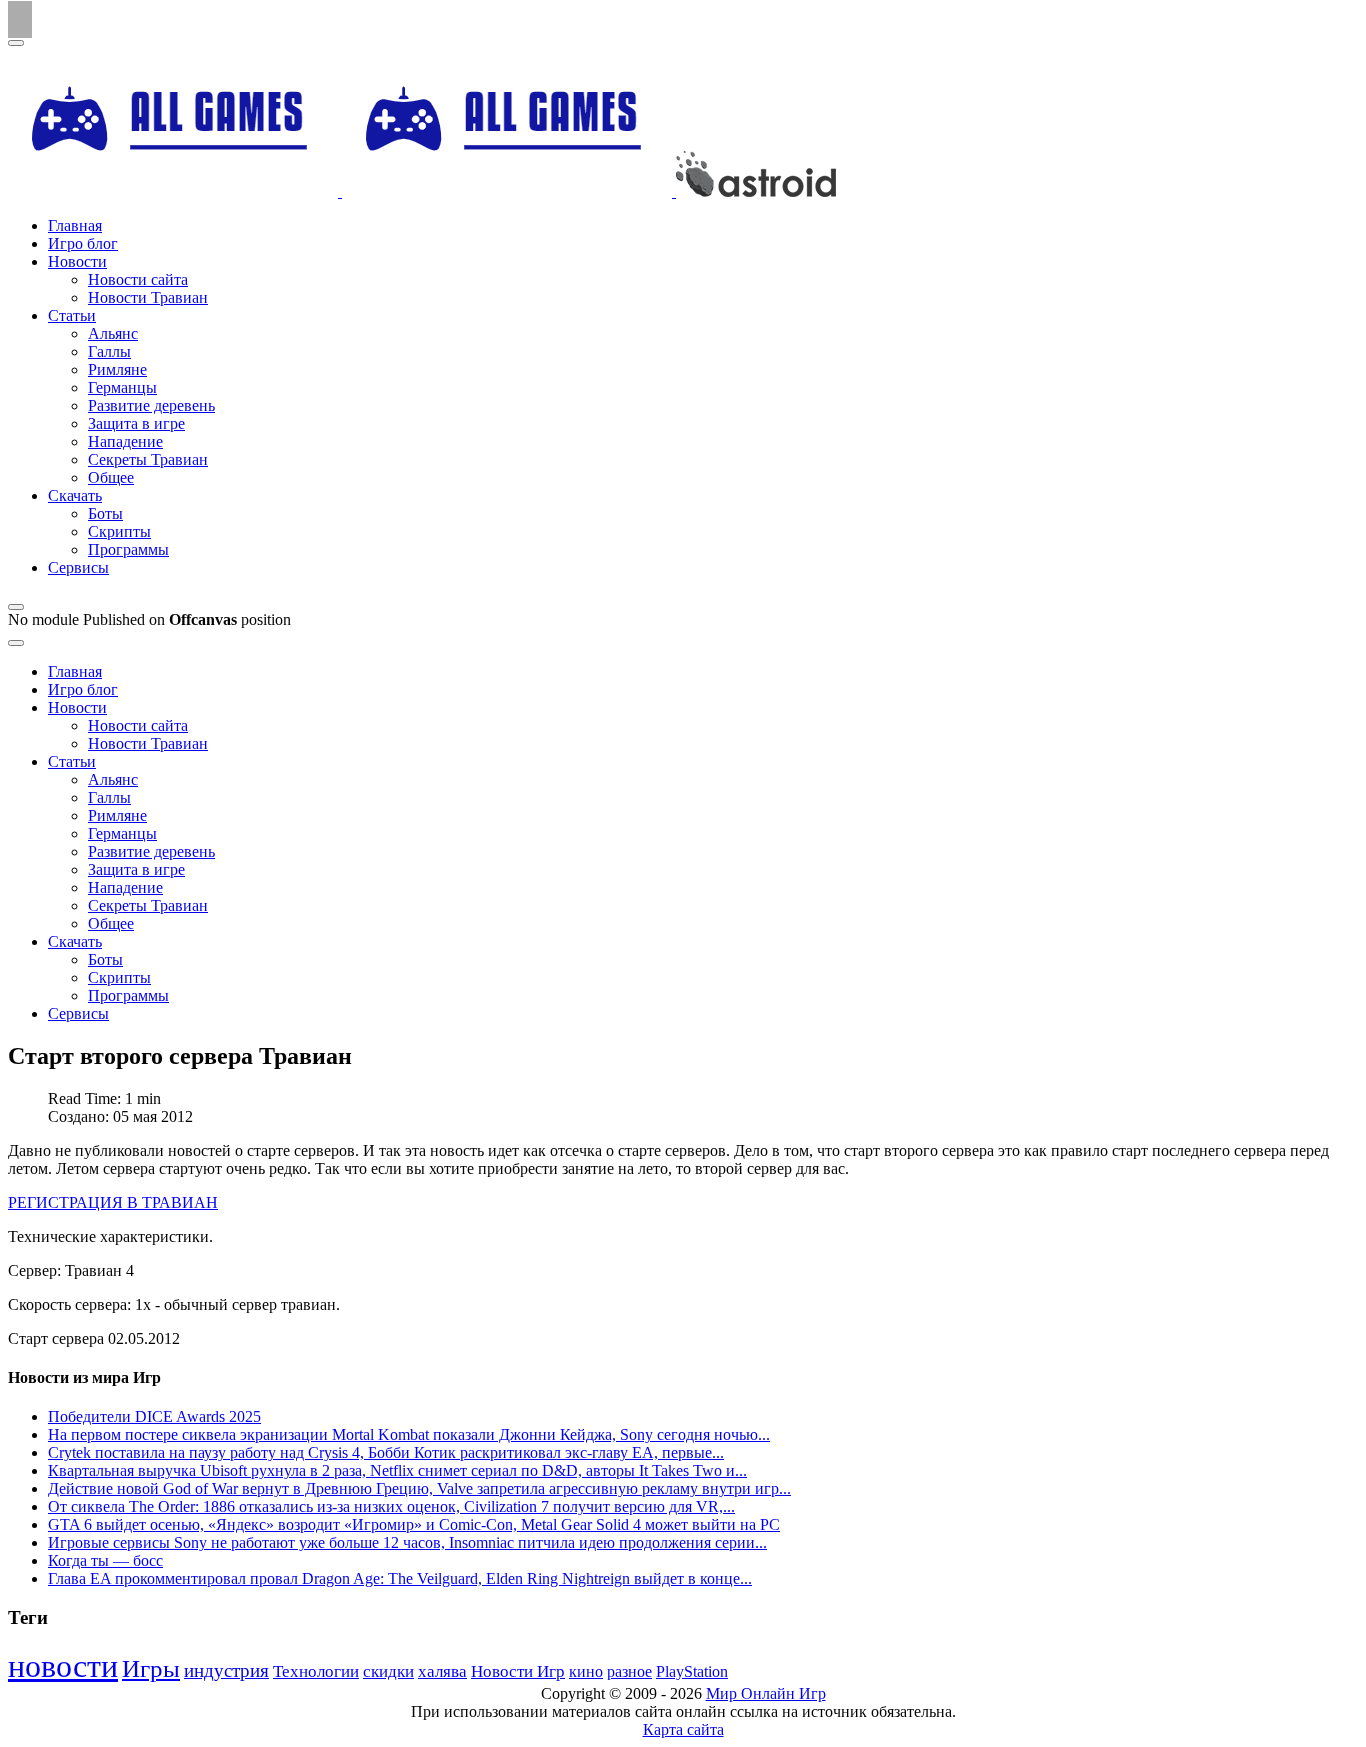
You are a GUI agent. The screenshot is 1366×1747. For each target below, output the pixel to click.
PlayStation (692, 1671)
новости (63, 1666)
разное (629, 1672)
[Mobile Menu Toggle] (16, 43)
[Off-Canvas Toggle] (16, 607)
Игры (151, 1668)
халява (442, 1671)
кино (586, 1671)
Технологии (316, 1671)
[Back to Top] (20, 19)
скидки (388, 1671)
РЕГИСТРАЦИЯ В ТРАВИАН (113, 1202)
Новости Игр (518, 1671)
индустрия (226, 1670)
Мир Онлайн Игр (766, 1693)
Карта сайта (683, 1729)
